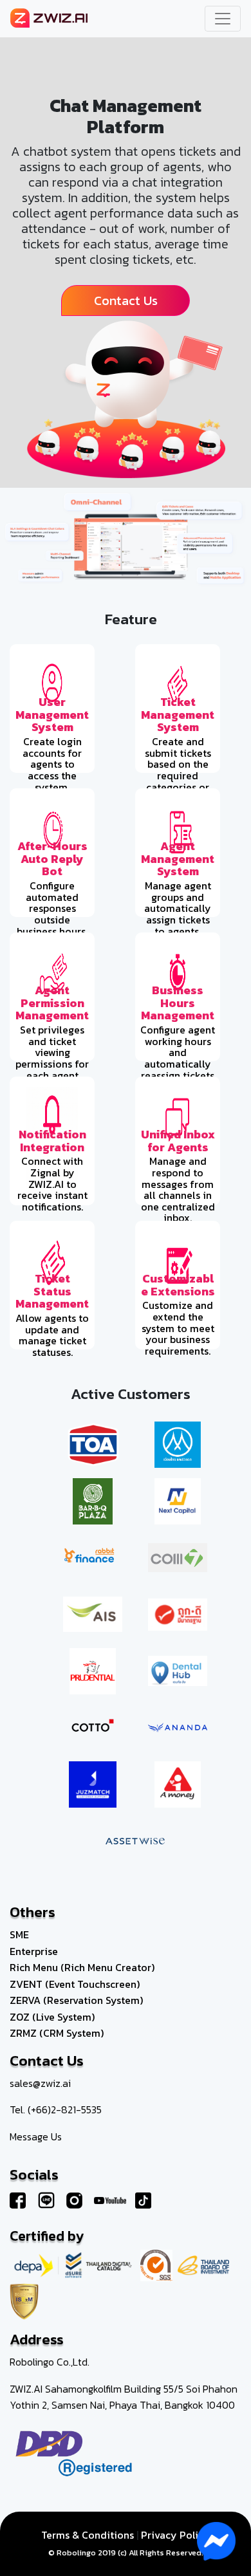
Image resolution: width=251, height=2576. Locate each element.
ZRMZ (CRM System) (57, 2033)
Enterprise (34, 1951)
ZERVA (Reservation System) (76, 2000)
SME (19, 1934)
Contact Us (126, 301)
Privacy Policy (175, 2535)
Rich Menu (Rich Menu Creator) (82, 1967)
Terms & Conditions (88, 2535)
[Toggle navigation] (223, 19)
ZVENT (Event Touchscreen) (75, 1984)
